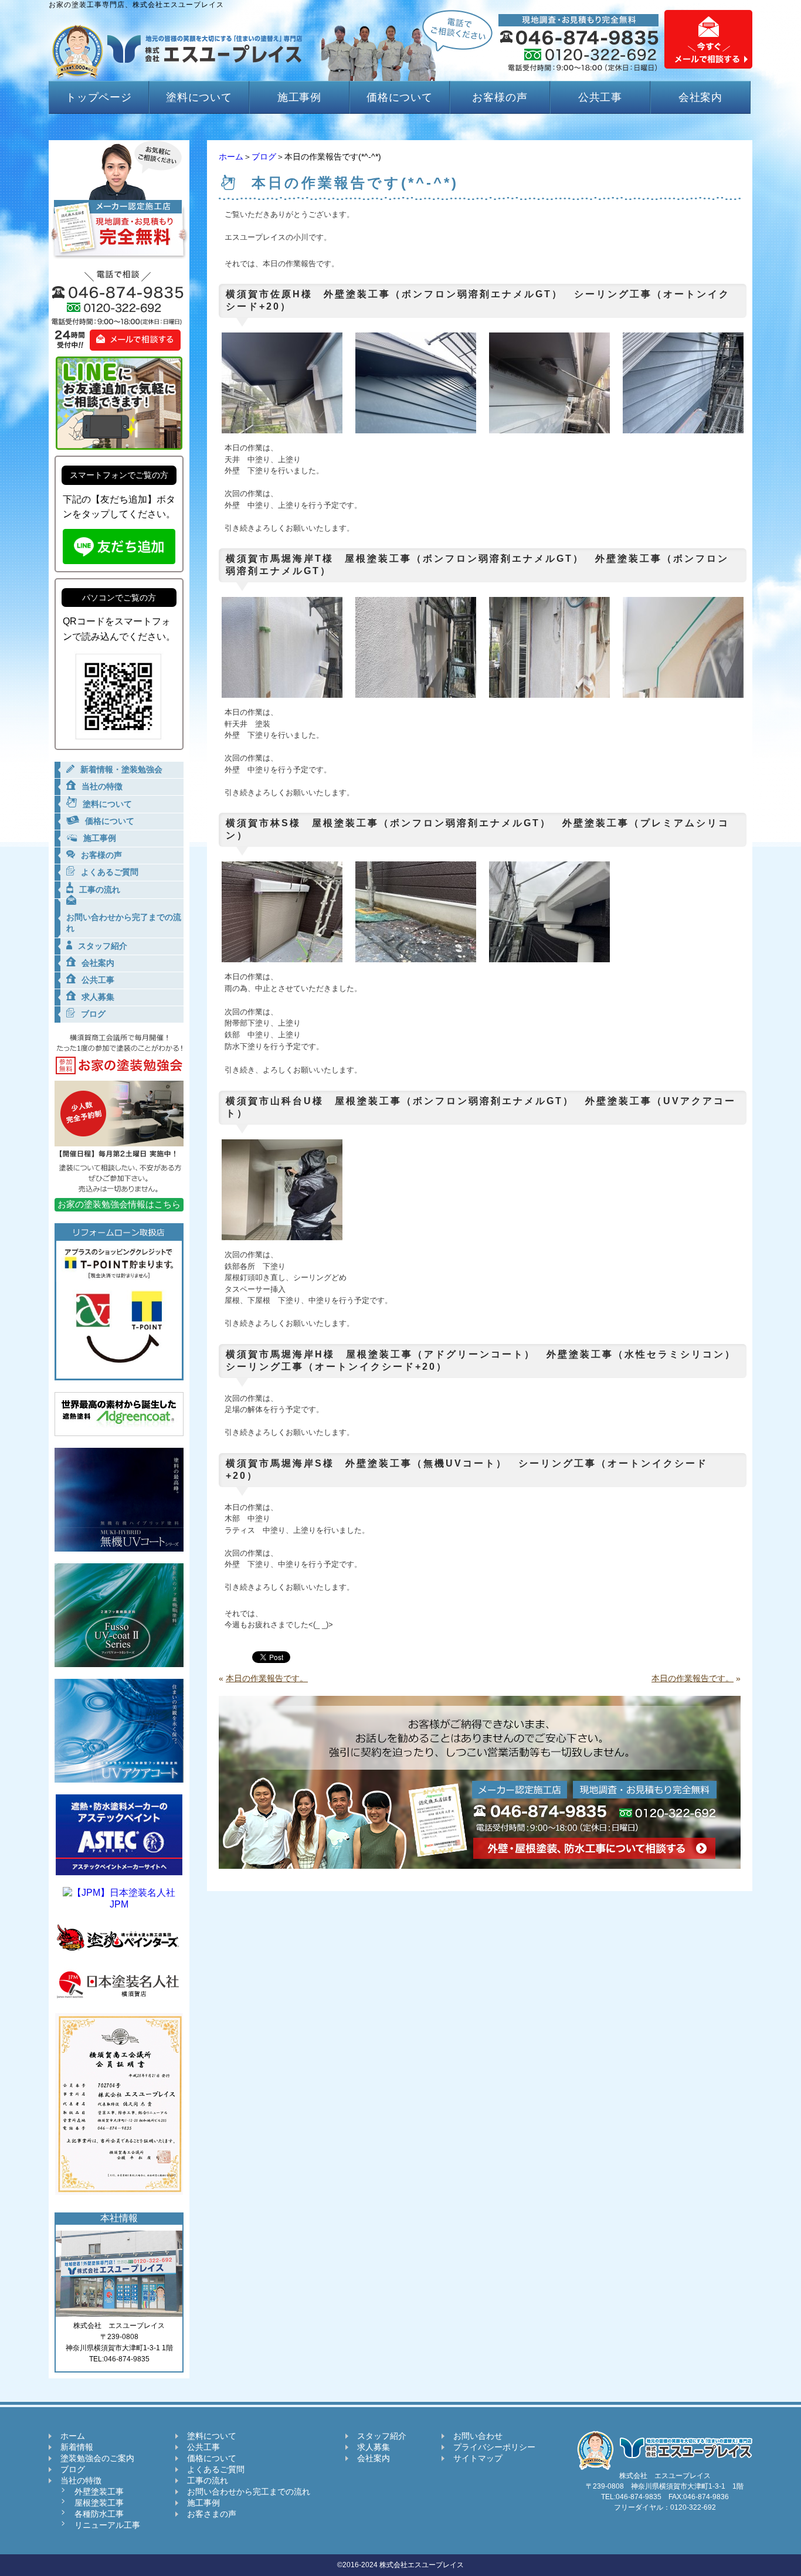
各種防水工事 (99, 2514)
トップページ (99, 97)
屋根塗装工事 (99, 2503)
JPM (119, 1904)
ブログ (264, 157)
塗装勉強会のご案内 (97, 2458)
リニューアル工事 (107, 2525)
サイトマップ (478, 2458)
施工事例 (300, 97)
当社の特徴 (81, 2480)
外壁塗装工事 (99, 2492)
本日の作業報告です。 (267, 1678)
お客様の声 (500, 97)
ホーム (231, 157)
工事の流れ (208, 2480)
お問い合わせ (478, 2436)
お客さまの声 (212, 2514)
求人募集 (374, 2447)
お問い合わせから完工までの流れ (249, 2492)
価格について (400, 97)
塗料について (199, 97)
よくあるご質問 (216, 2469)
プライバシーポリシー (494, 2447)
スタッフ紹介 (382, 2436)
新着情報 (77, 2447)
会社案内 (701, 97)
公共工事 (600, 97)
